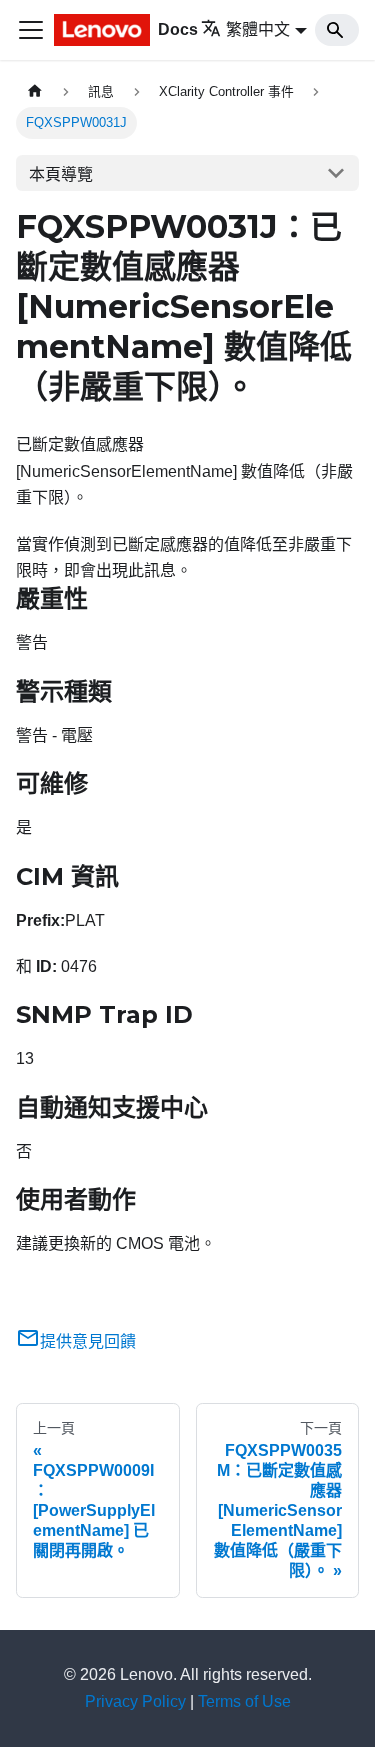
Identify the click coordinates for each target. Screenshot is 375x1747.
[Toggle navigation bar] (31, 30)
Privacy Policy (135, 1701)
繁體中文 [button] (258, 29)
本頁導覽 (61, 174)
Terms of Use (244, 1701)
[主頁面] (35, 91)
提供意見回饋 (88, 1341)
